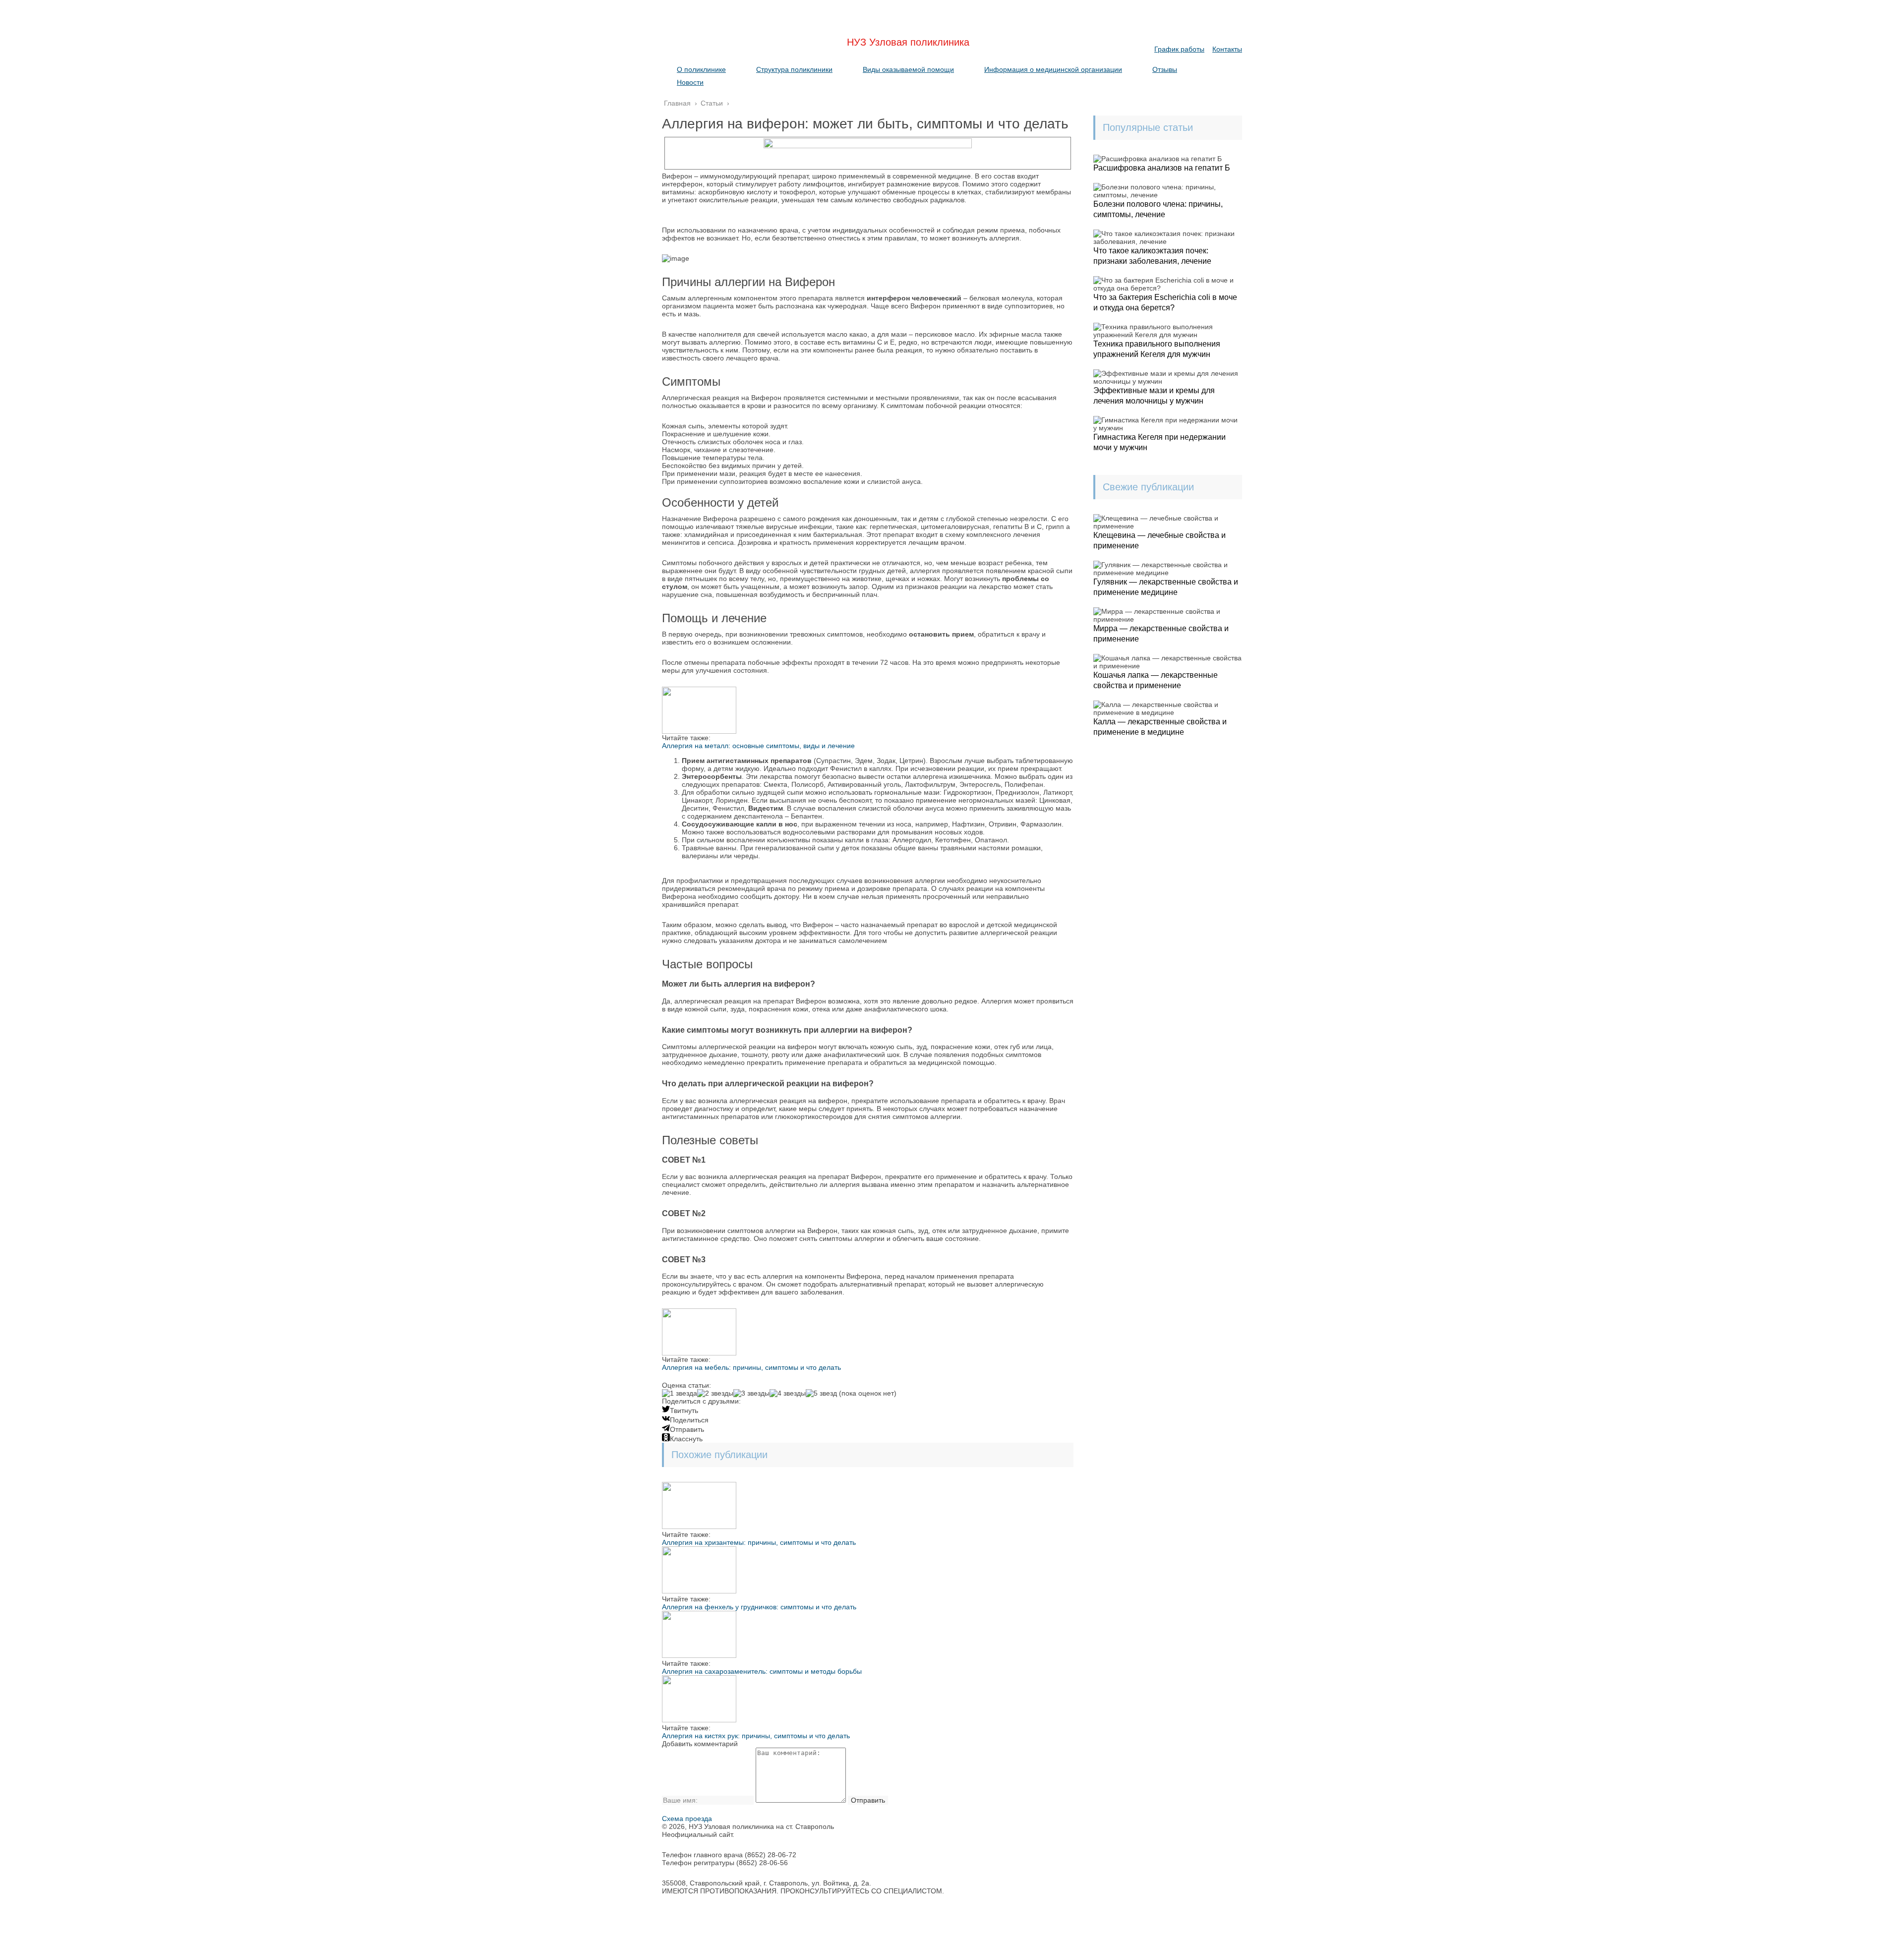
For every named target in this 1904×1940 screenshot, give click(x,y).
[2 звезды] (715, 1393)
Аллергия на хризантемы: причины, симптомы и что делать (759, 1542)
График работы (1179, 49)
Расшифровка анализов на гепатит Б (1162, 168)
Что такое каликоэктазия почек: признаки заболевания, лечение (1152, 256)
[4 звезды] (788, 1393)
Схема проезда (687, 1819)
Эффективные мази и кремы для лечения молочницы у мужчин (1154, 396)
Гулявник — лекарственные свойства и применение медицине (1166, 587)
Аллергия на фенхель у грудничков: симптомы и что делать (759, 1607)
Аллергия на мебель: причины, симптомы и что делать (751, 1367)
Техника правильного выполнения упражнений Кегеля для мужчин (1157, 349)
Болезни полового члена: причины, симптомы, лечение (1158, 209)
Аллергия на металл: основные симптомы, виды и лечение (758, 746)
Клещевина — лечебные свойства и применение (1160, 540)
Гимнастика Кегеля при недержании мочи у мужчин (1160, 442)
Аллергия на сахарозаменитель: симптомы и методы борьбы (762, 1671)
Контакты (1227, 49)
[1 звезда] (680, 1393)
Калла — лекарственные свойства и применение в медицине (1160, 727)
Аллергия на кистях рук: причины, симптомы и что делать (756, 1736)
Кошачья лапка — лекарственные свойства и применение (1156, 680)
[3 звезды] (751, 1393)
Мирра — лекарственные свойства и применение (1161, 634)
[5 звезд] (821, 1393)
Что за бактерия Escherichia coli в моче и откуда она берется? (1165, 302)
